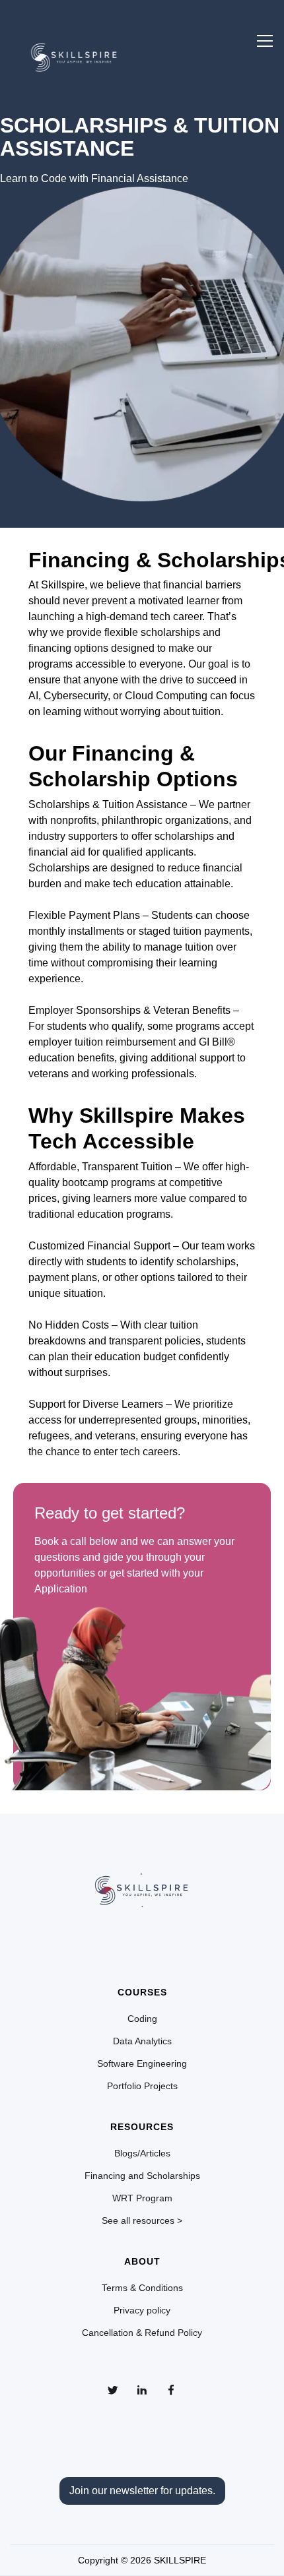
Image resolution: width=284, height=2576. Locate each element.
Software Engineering (142, 2063)
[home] (74, 54)
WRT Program (142, 2198)
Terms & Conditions (142, 2288)
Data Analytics (142, 2041)
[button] (265, 41)
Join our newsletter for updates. (142, 2491)
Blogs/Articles (142, 2153)
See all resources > (142, 2220)
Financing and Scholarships (142, 2176)
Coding (142, 2019)
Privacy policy (142, 2310)
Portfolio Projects (142, 2086)
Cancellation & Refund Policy (142, 2333)
